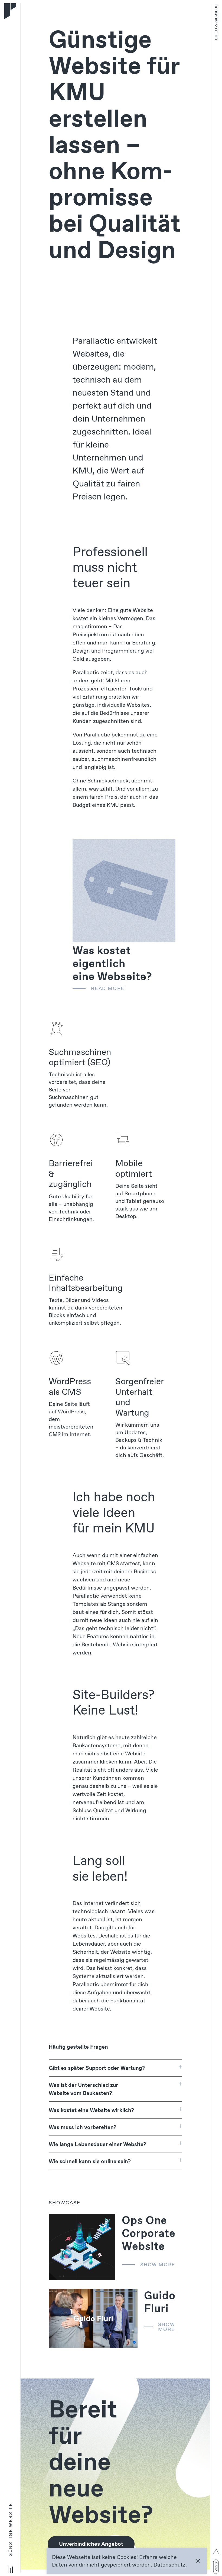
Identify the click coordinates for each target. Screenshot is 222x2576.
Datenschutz (169, 2565)
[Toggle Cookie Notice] (216, 2552)
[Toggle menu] (10, 2568)
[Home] (10, 11)
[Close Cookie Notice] (198, 2561)
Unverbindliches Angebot (91, 2544)
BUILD (216, 22)
